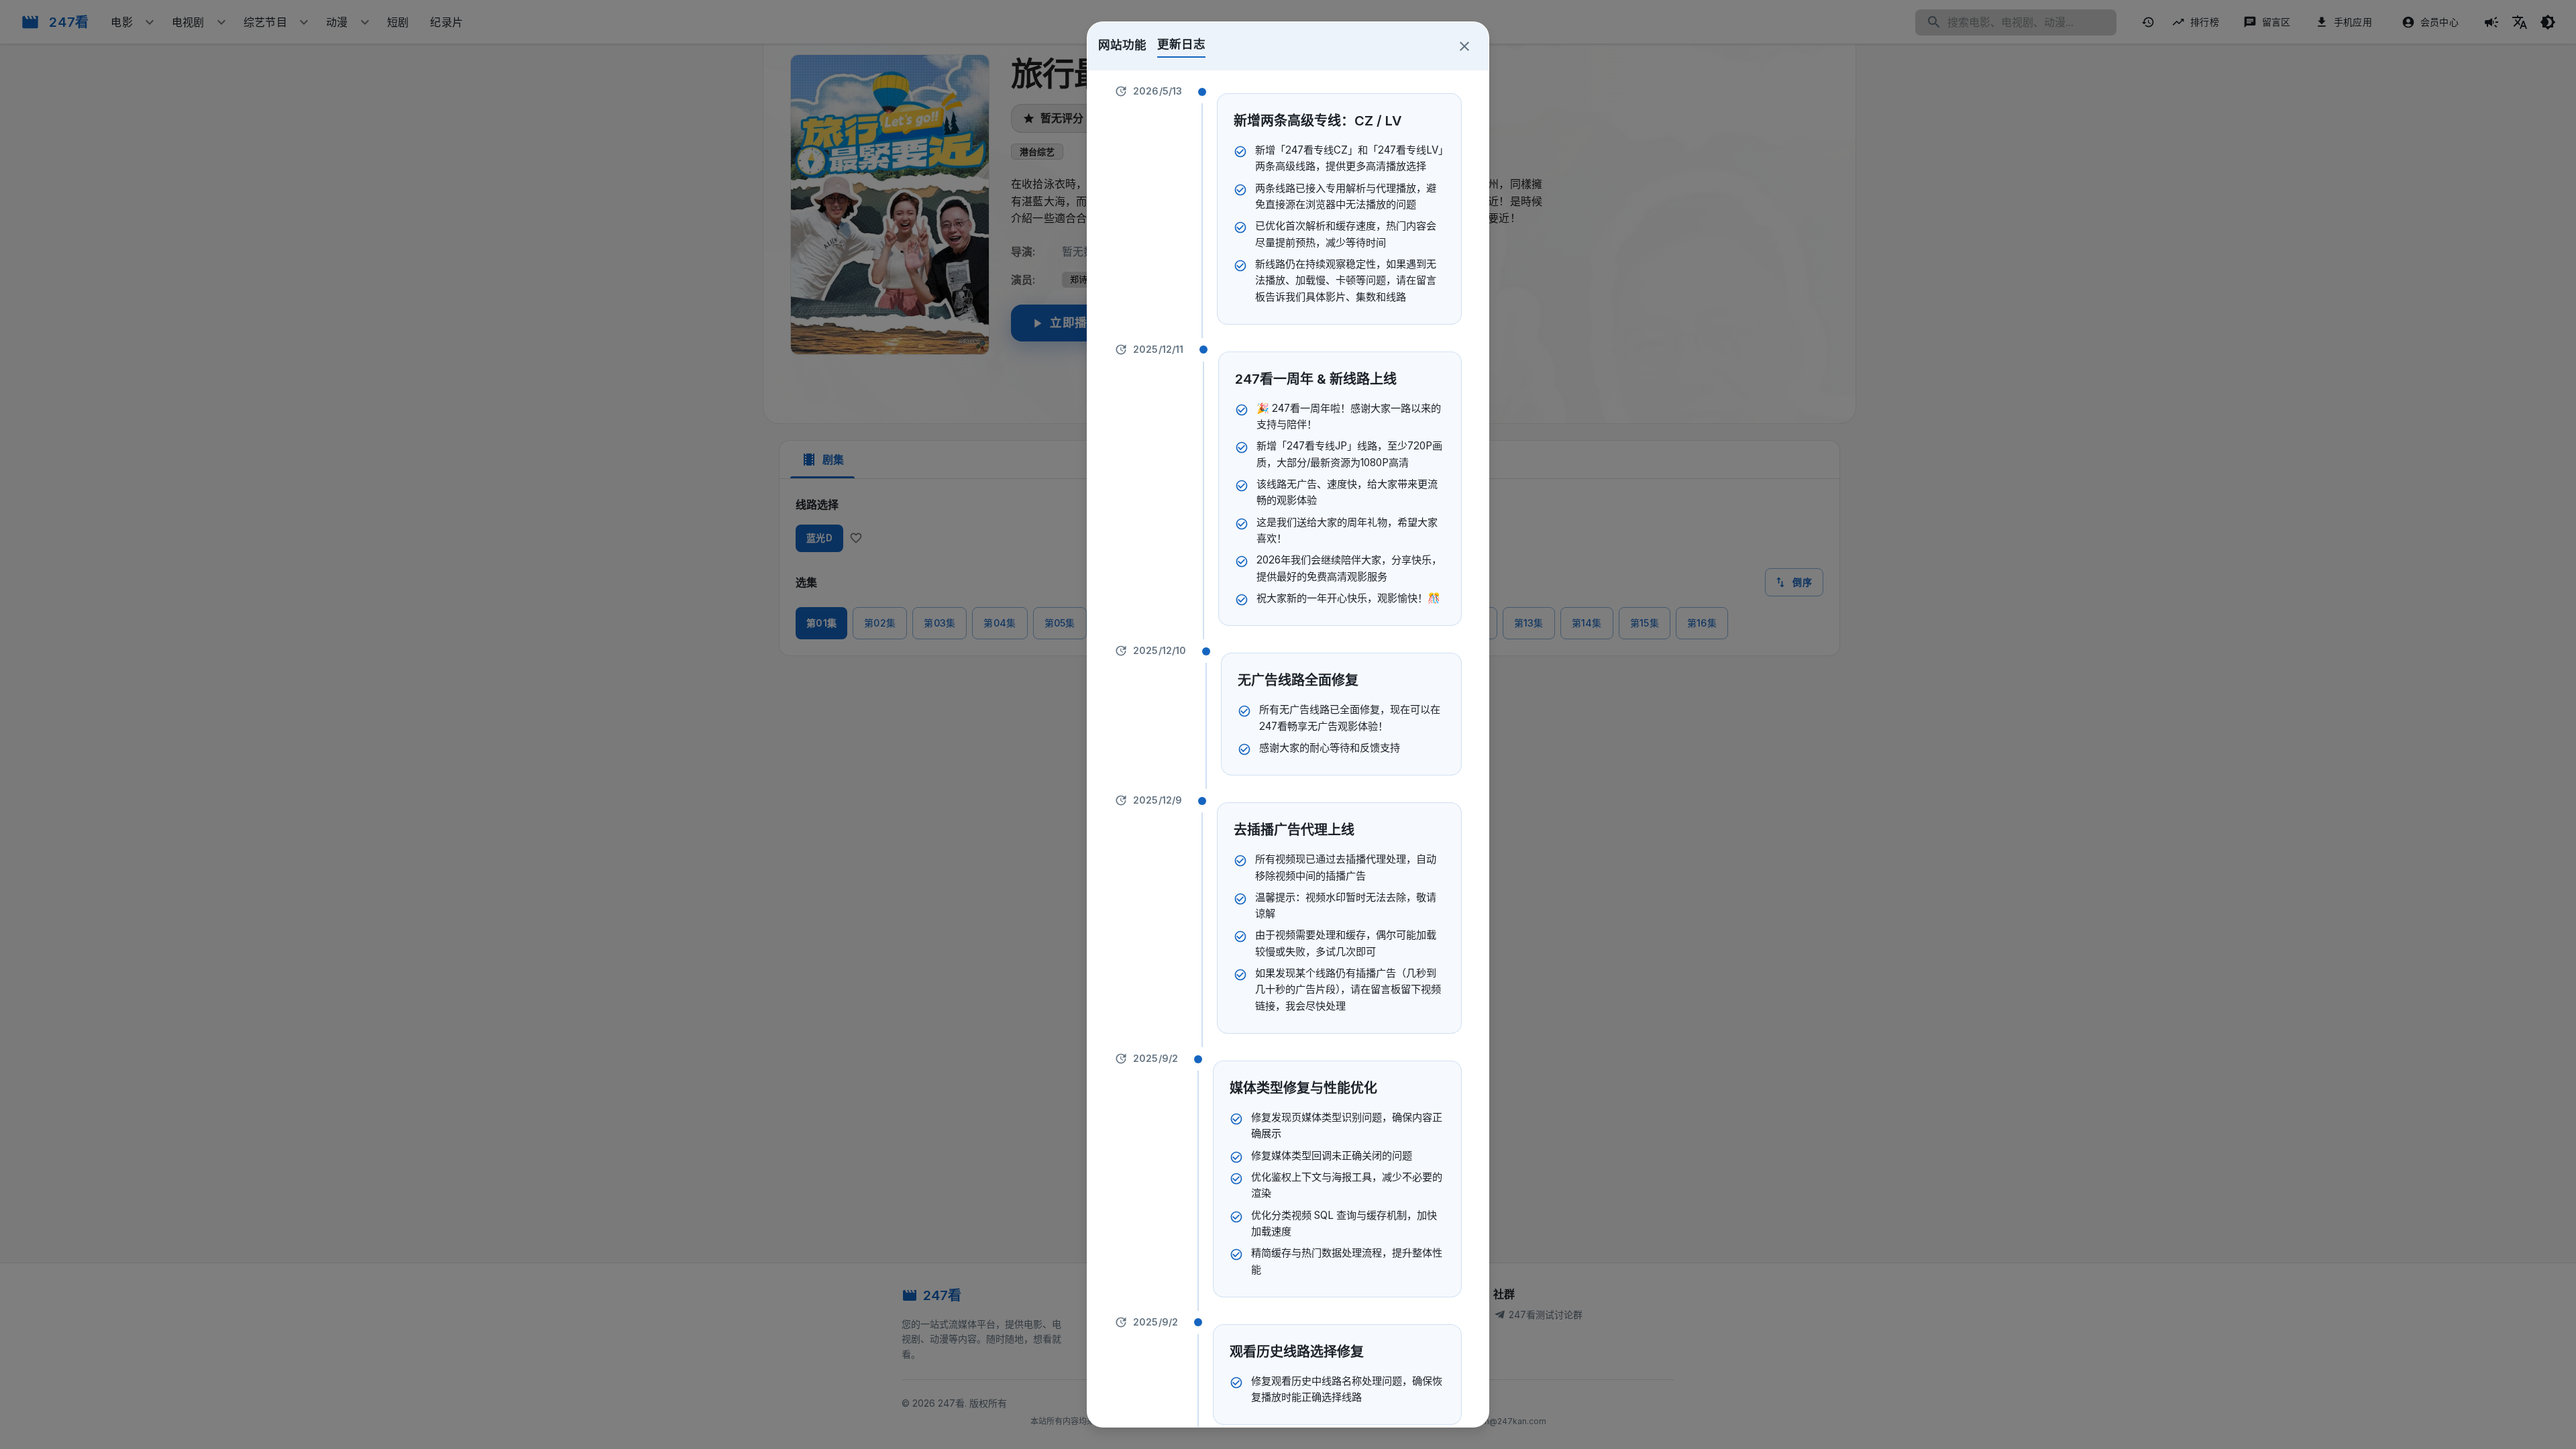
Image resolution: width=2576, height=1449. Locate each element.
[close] (1464, 46)
